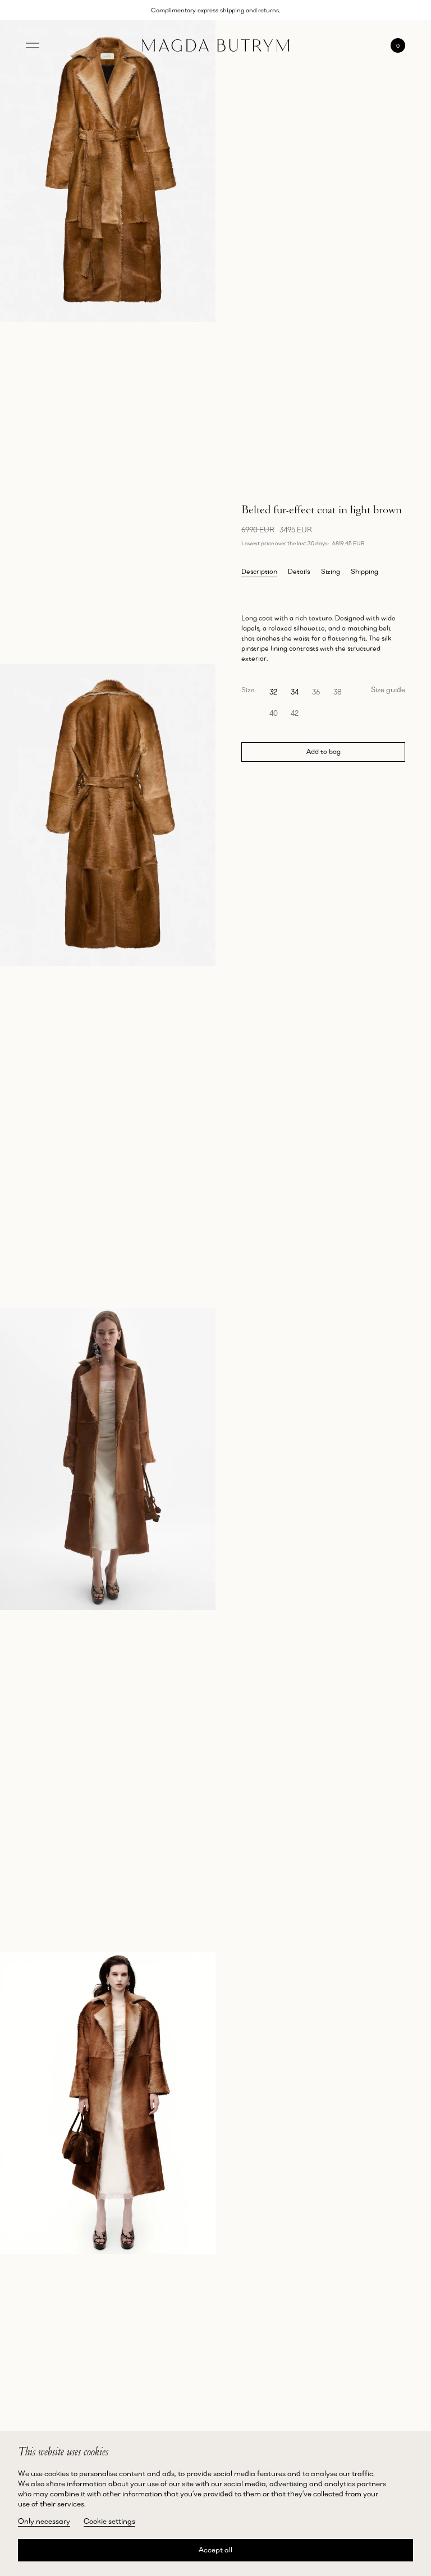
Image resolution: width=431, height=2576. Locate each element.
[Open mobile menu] (33, 45)
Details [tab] (299, 571)
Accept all (215, 2550)
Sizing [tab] (331, 571)
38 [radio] (338, 692)
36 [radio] (316, 692)
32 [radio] (273, 692)
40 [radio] (274, 713)
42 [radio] (295, 713)
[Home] (216, 46)
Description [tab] (259, 571)
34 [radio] (295, 692)
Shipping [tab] (364, 571)
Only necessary (44, 2521)
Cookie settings (109, 2521)
